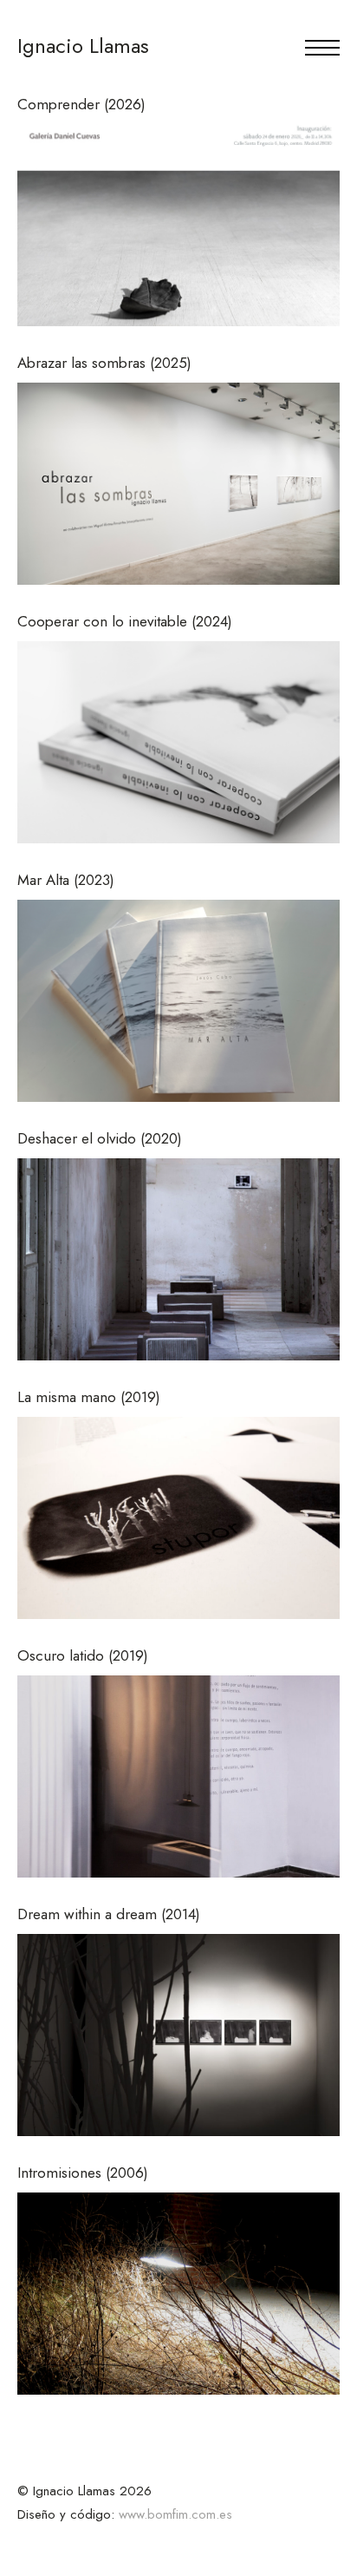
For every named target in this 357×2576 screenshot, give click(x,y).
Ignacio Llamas (83, 46)
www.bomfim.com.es (175, 2514)
